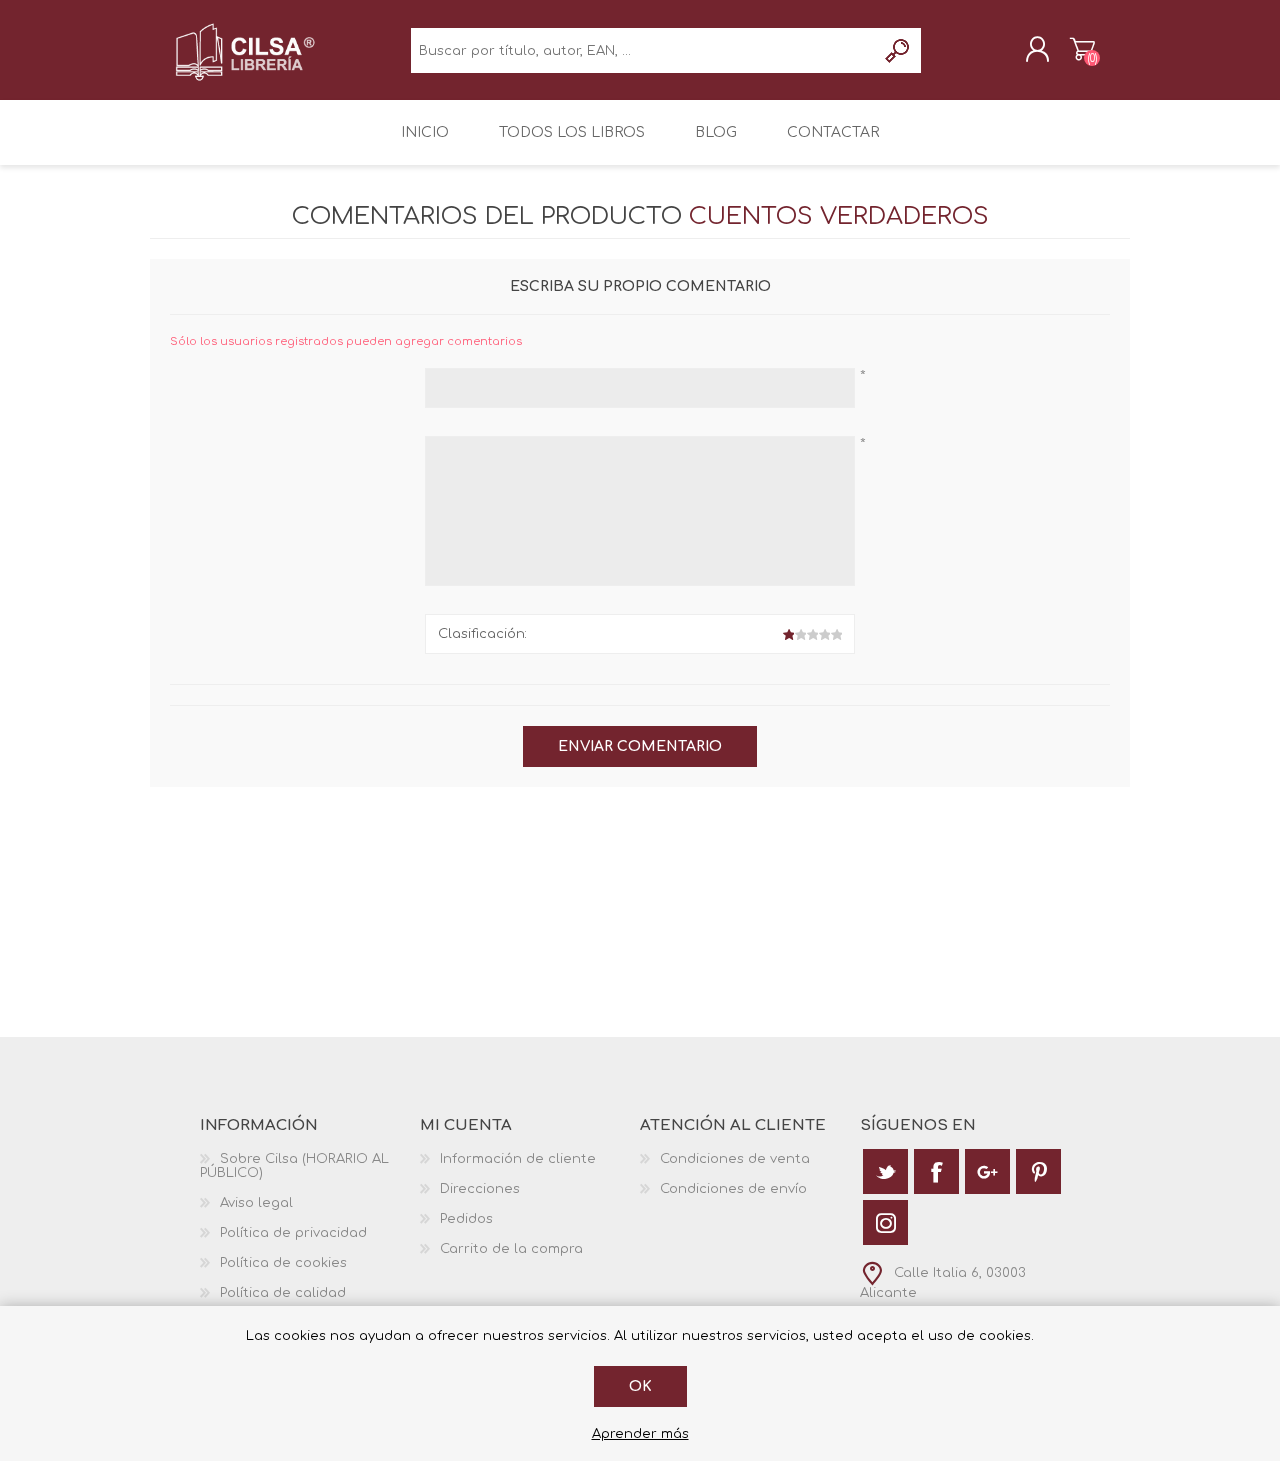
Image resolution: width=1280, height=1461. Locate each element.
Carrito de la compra (1082, 49)
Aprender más (640, 1434)
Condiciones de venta (735, 1159)
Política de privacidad (293, 1233)
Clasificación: (482, 634)
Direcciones (480, 1189)
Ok (640, 1386)
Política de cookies (283, 1263)
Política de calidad (283, 1293)
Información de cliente (518, 1159)
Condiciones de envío (733, 1189)
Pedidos (466, 1219)
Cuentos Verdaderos (839, 216)
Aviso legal (256, 1203)
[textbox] (643, 50)
